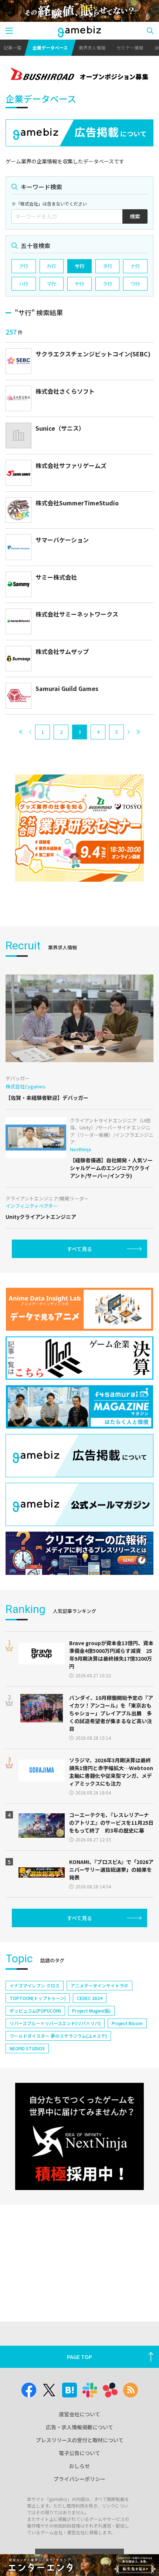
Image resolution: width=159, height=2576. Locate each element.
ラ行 (108, 284)
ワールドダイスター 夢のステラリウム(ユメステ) (58, 2036)
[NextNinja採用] (79, 2136)
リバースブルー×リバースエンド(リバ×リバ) (55, 2023)
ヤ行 (79, 284)
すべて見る (79, 1249)
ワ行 (135, 284)
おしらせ (79, 2466)
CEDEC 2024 (90, 1998)
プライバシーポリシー (79, 2479)
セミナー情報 (130, 48)
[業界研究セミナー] (79, 828)
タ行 (108, 266)
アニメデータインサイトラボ (99, 1985)
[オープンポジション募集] (79, 75)
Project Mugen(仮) (91, 2011)
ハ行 (24, 284)
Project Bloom (127, 2023)
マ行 (51, 284)
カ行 (51, 266)
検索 (135, 216)
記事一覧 (13, 48)
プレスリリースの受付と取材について (80, 2440)
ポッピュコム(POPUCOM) (35, 2011)
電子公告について (79, 2453)
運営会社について (79, 2414)
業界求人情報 (92, 48)
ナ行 (135, 266)
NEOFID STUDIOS (27, 2048)
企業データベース (50, 48)
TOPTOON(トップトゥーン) (38, 1998)
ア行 (24, 266)
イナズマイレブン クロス (35, 1985)
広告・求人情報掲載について (79, 2427)
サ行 (79, 266)
